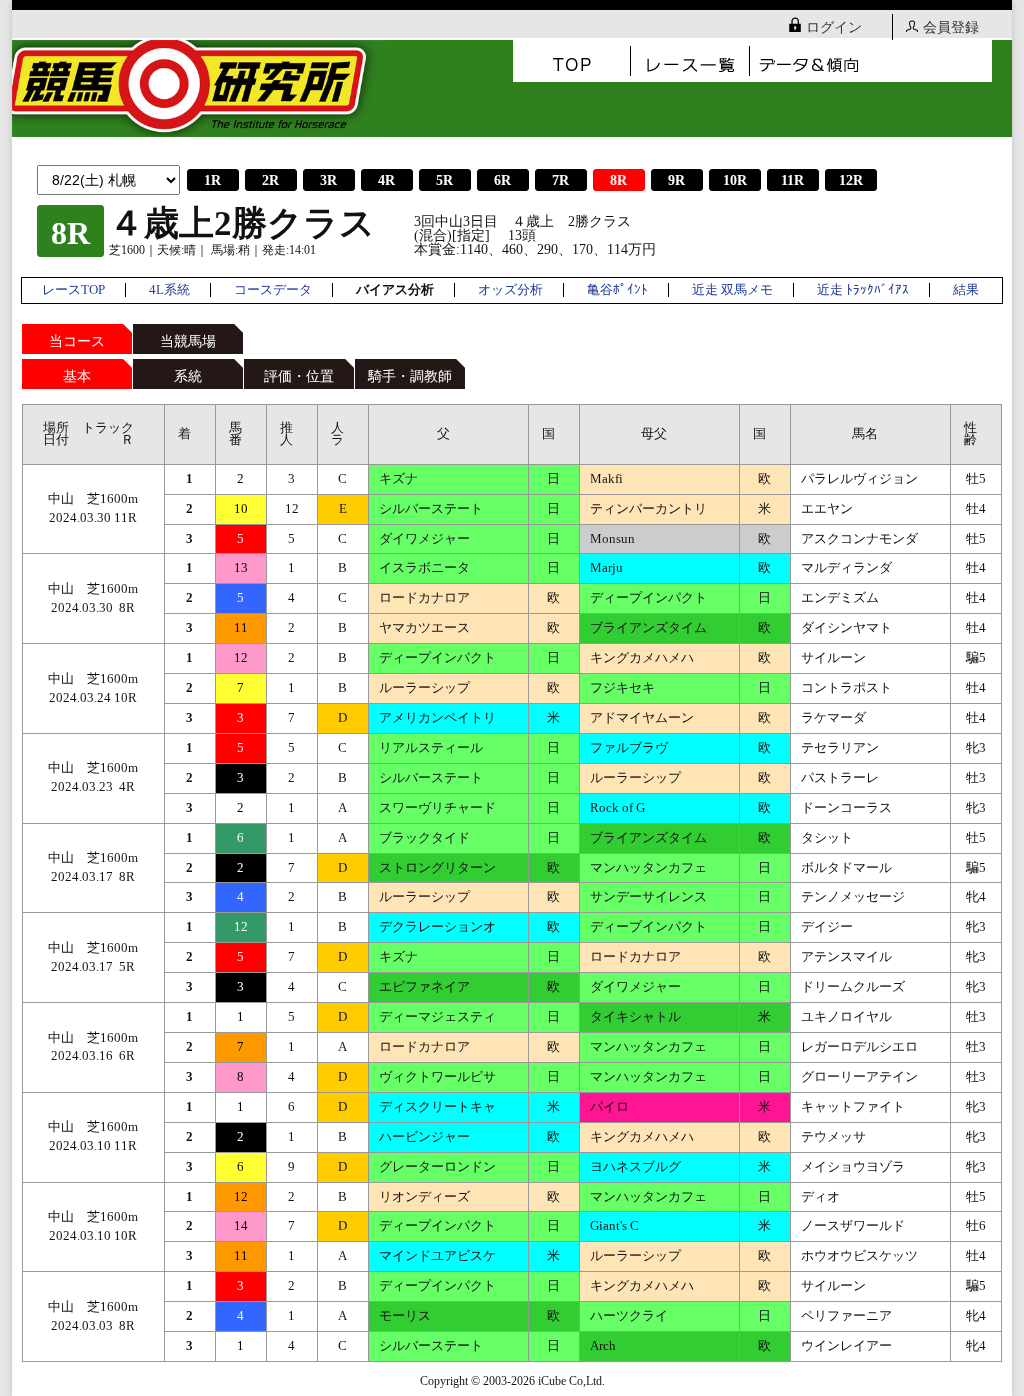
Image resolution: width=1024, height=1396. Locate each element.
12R (851, 180)
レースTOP (73, 290)
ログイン (834, 27)
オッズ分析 (510, 290)
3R (328, 180)
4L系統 (169, 290)
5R (444, 180)
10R (735, 180)
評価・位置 (299, 376)
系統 (188, 376)
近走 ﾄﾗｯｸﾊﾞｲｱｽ (863, 290)
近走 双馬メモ (732, 290)
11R (792, 180)
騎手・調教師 (410, 376)
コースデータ (273, 290)
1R (212, 180)
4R (386, 180)
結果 (966, 290)
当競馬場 (188, 341)
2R (270, 180)
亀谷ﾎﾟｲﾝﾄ (617, 290)
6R (502, 180)
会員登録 (951, 27)
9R (676, 180)
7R (560, 180)
